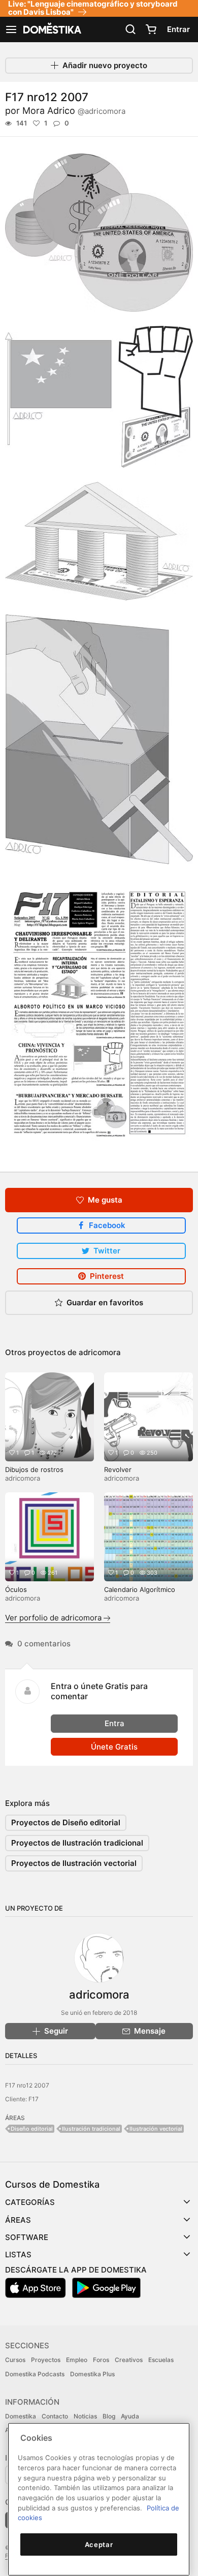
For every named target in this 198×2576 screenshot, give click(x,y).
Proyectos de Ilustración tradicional (77, 1843)
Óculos (16, 1589)
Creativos (129, 2360)
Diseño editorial (32, 2129)
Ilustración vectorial (156, 2129)
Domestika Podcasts (35, 2374)
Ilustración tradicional (91, 2129)
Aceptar (99, 2544)
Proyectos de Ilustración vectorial (74, 1863)
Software (27, 2237)
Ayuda (130, 2416)
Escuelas (161, 2360)
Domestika (21, 2416)
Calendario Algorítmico (140, 1589)
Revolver (118, 1469)
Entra (114, 1723)
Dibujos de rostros (34, 1469)
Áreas (18, 2220)
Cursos (15, 2360)
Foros (101, 2360)
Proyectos (46, 2360)
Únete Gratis (114, 1747)
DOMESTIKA (51, 29)
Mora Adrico (74, 111)
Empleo (77, 2360)
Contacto (55, 2416)
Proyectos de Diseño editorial (66, 1822)
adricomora (100, 1352)
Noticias (85, 2416)
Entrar (178, 29)
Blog (109, 2416)
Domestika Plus (92, 2374)
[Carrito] (151, 29)
